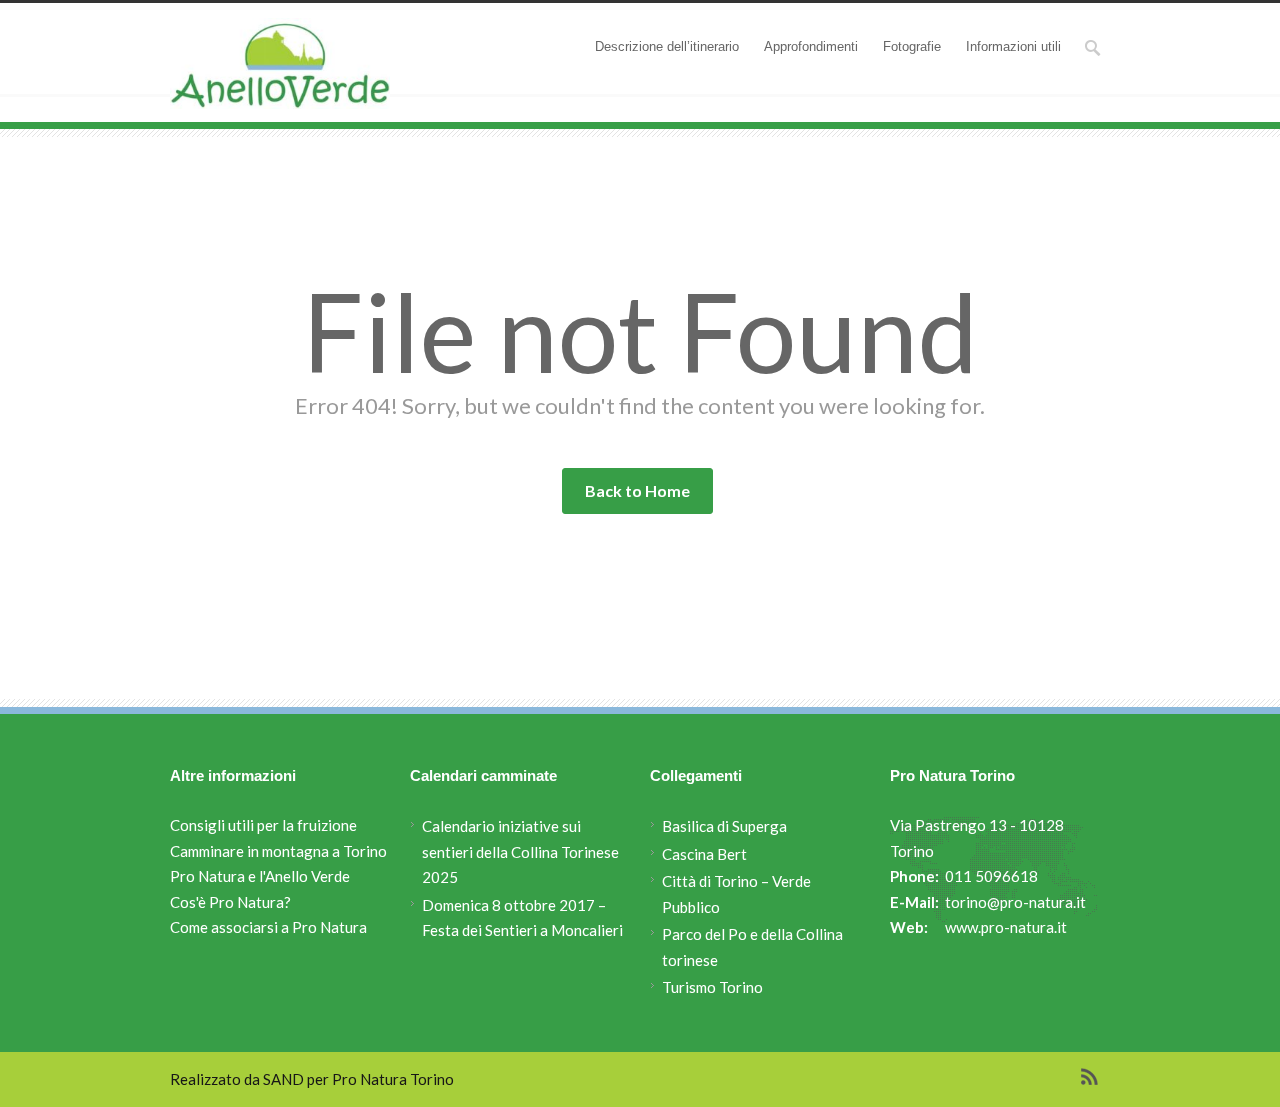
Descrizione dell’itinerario (667, 46)
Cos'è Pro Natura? (230, 902)
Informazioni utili (1013, 46)
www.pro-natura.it (1006, 927)
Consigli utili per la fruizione (263, 825)
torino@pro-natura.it (1015, 902)
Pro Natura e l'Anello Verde (260, 876)
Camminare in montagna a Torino (278, 851)
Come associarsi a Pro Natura (268, 927)
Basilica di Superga (724, 826)
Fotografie (912, 46)
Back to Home (637, 490)
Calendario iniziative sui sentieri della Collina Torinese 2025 (520, 851)
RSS (1090, 1077)
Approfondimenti (811, 46)
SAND (283, 1079)
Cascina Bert (704, 854)
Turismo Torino (712, 987)
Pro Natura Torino (393, 1079)
